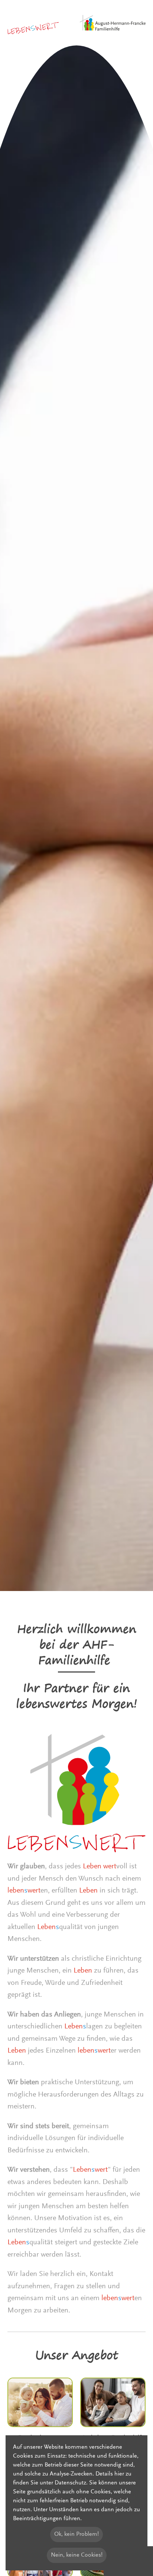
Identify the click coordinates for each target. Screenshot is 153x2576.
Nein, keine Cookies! (77, 2555)
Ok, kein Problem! (76, 2534)
